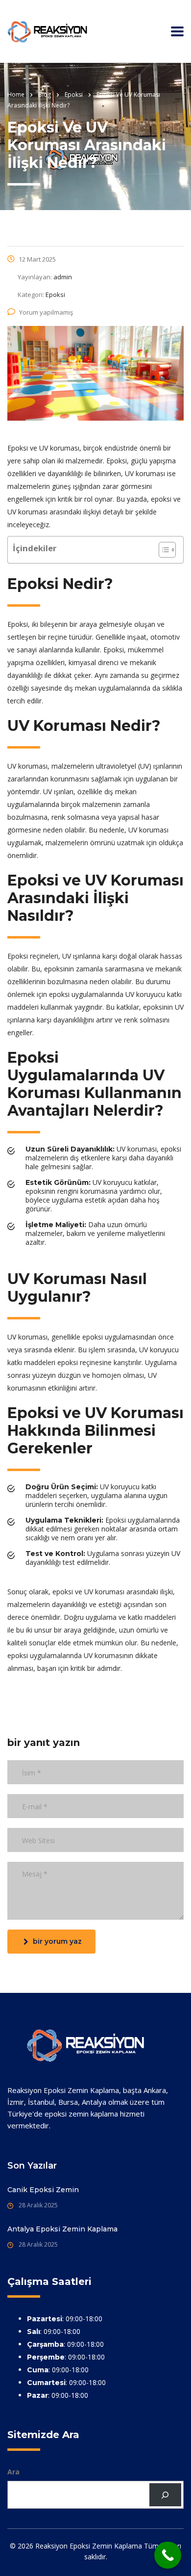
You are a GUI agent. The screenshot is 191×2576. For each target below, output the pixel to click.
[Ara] (165, 2495)
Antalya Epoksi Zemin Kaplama (62, 2229)
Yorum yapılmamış (46, 312)
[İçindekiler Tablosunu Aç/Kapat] (162, 550)
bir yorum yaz (57, 1941)
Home (16, 94)
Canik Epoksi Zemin (43, 2190)
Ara (13, 2472)
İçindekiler (35, 548)
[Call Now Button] (168, 2555)
